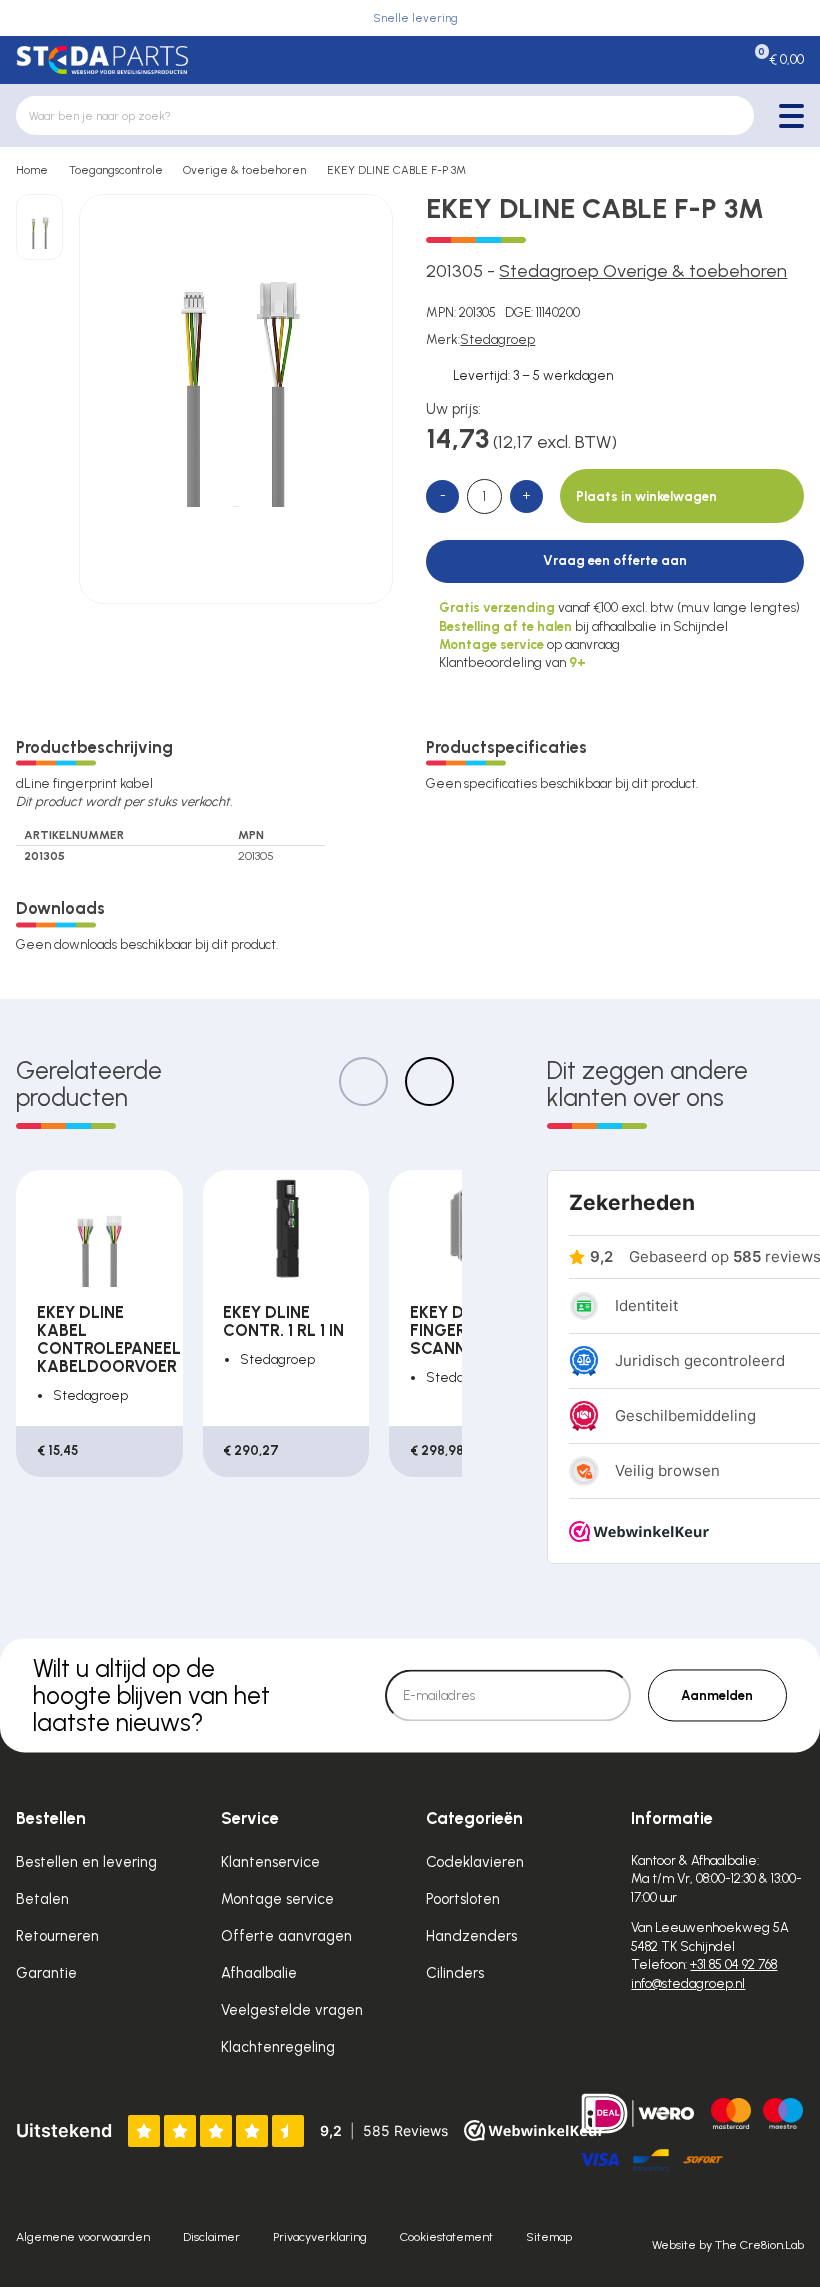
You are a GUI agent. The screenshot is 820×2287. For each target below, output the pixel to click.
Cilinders (455, 1973)
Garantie (46, 1973)
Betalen (42, 1899)
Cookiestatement (446, 2236)
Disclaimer (211, 2236)
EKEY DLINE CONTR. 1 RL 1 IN (283, 1321)
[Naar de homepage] (102, 60)
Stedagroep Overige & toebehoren (643, 271)
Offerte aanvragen (286, 1936)
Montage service (277, 1899)
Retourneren (57, 1936)
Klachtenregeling (278, 2047)
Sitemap (549, 2236)
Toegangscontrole (116, 170)
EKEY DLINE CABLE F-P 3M (396, 170)
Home (32, 170)
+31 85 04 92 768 (733, 1964)
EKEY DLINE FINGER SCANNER (453, 1330)
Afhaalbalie (259, 1973)
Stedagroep (497, 339)
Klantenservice (270, 1862)
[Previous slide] (363, 1081)
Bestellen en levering (86, 1862)
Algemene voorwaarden (83, 2236)
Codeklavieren (475, 1862)
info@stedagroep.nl (688, 1983)
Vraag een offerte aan (615, 560)
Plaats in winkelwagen (646, 496)
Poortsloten (463, 1899)
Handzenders (471, 1936)
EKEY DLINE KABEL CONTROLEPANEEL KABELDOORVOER (109, 1339)
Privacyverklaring (320, 2236)
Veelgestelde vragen (292, 2010)
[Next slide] (429, 1081)
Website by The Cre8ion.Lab (728, 2244)
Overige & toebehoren (244, 170)
